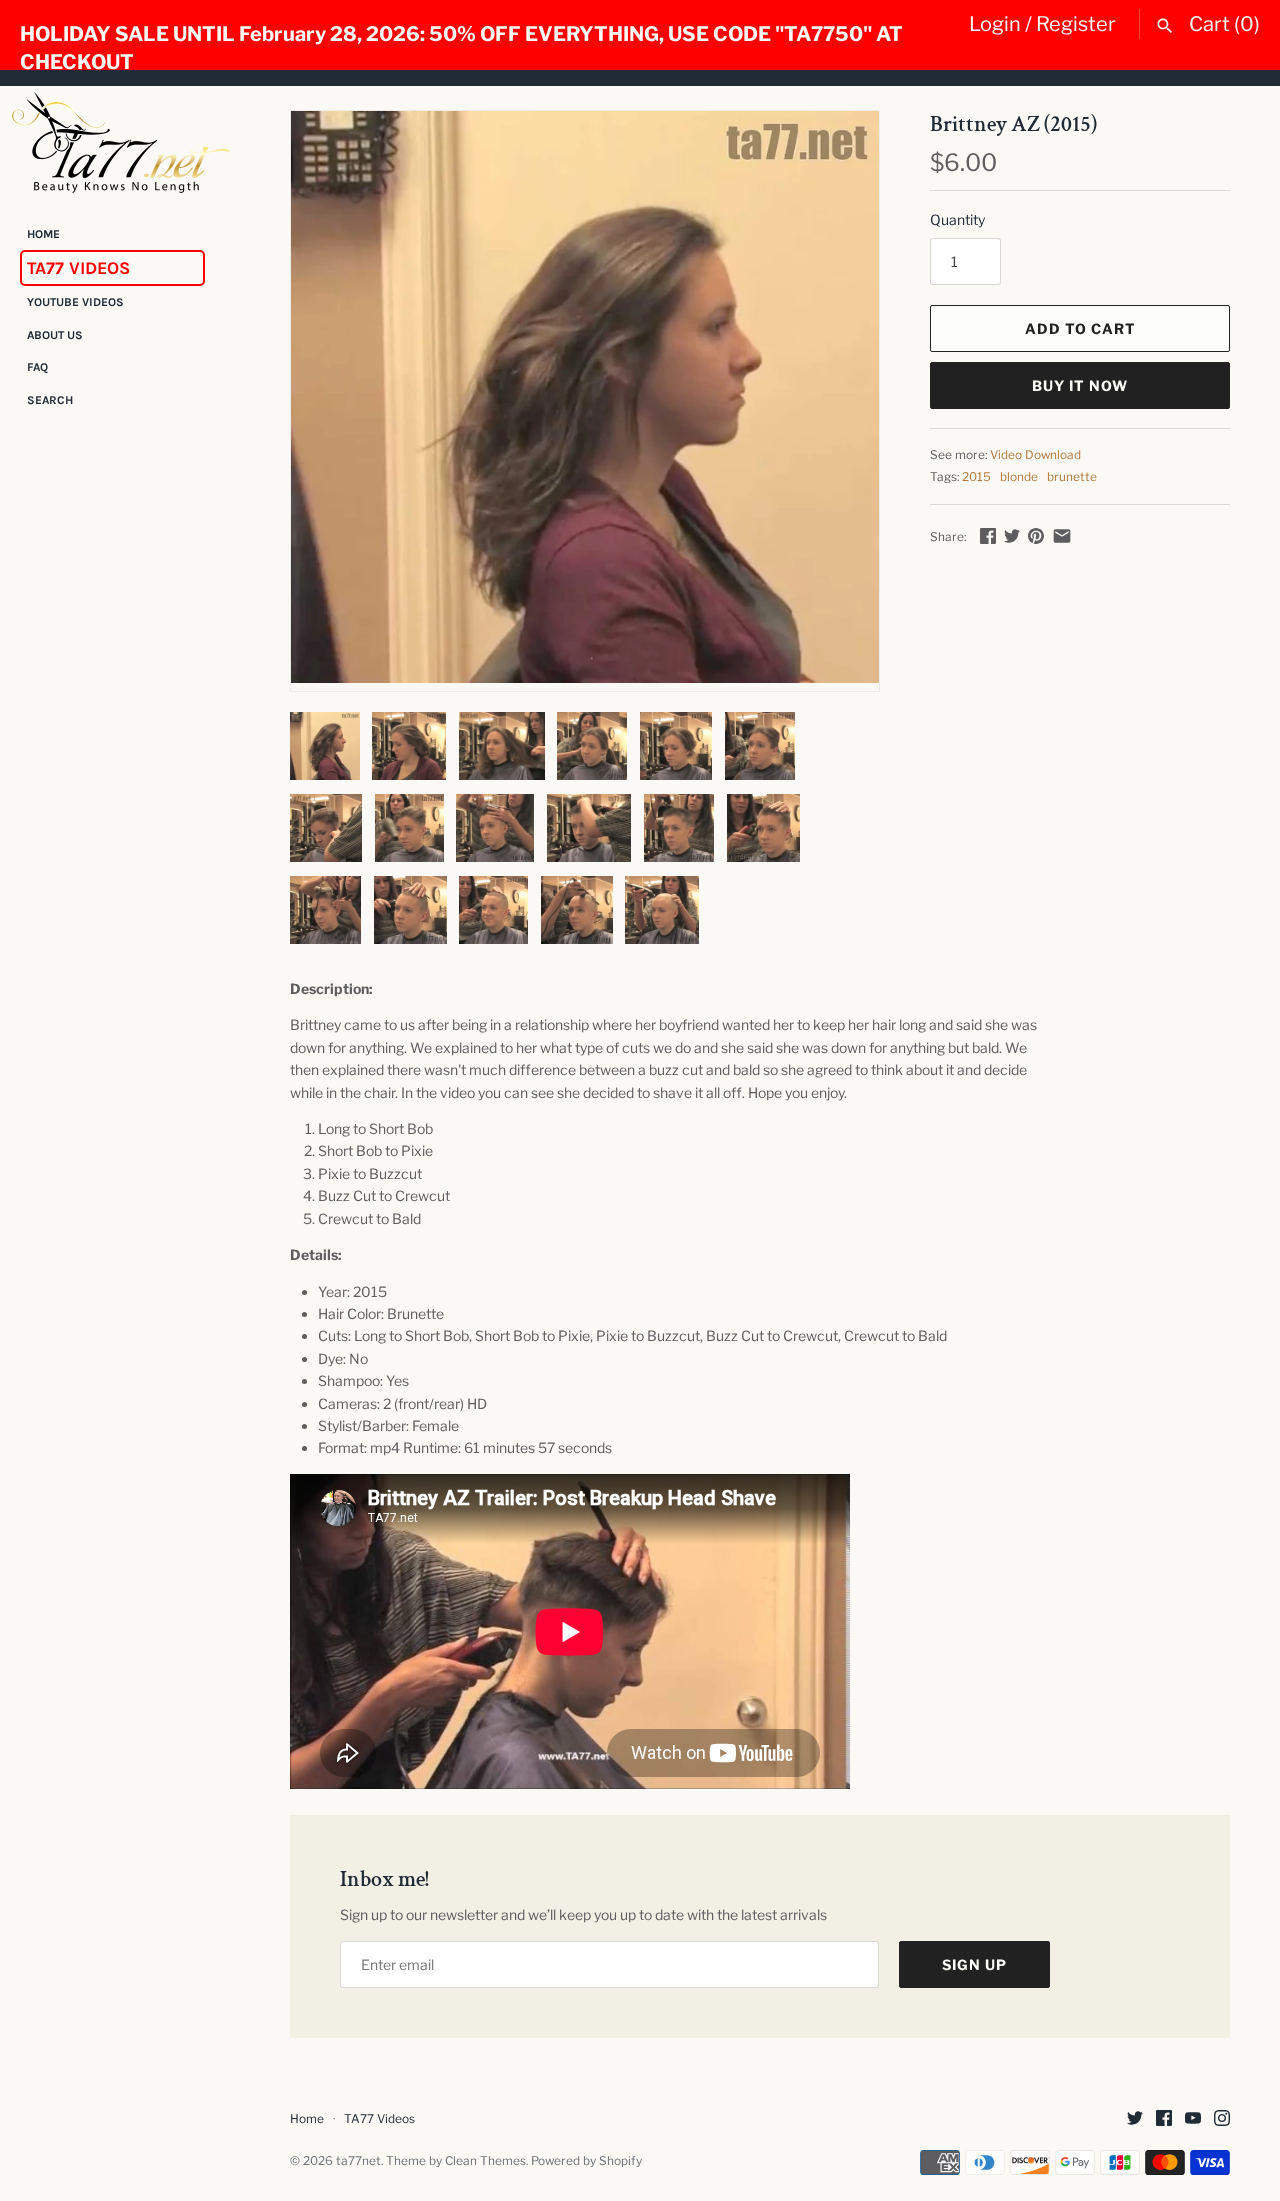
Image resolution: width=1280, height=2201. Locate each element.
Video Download (1035, 455)
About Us (55, 335)
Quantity (957, 219)
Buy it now (1080, 385)
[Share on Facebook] (988, 535)
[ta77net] (120, 142)
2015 (976, 477)
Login (995, 24)
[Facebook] (1164, 2119)
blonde (1019, 477)
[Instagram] (1222, 2119)
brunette (1072, 477)
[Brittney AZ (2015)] (585, 397)
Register (1076, 24)
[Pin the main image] (1036, 535)
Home (43, 234)
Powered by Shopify (586, 2161)
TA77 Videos (78, 268)
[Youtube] (1193, 2119)
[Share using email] (1062, 535)
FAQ (37, 368)
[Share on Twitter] (1012, 535)
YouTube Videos (75, 303)
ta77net (358, 2161)
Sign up (974, 1964)
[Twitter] (1135, 2119)
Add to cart (1080, 328)
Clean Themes (485, 2161)
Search (50, 400)
